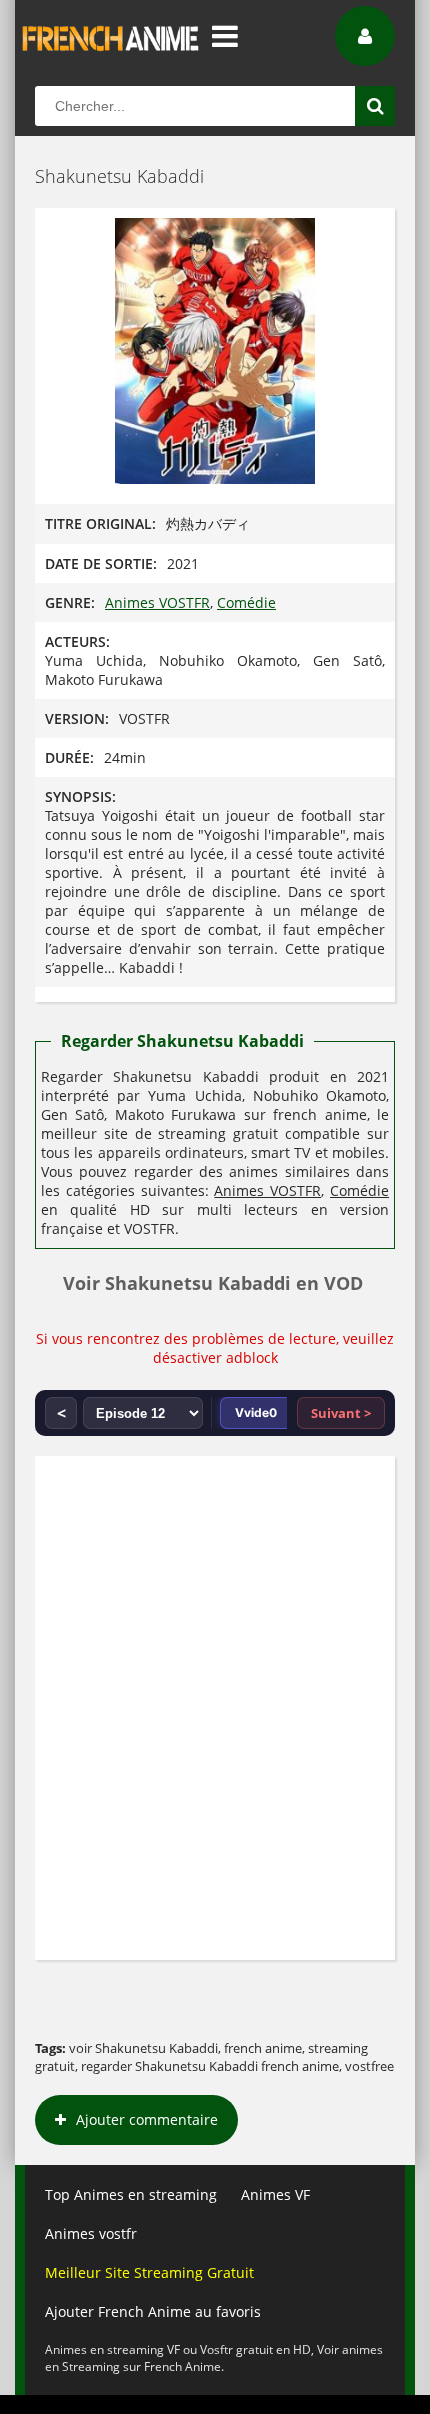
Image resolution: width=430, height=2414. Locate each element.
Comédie (246, 602)
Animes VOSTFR (157, 602)
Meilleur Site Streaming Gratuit (149, 2272)
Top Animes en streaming (131, 2194)
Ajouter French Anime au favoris (153, 2311)
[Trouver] (375, 106)
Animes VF (275, 2194)
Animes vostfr (91, 2233)
